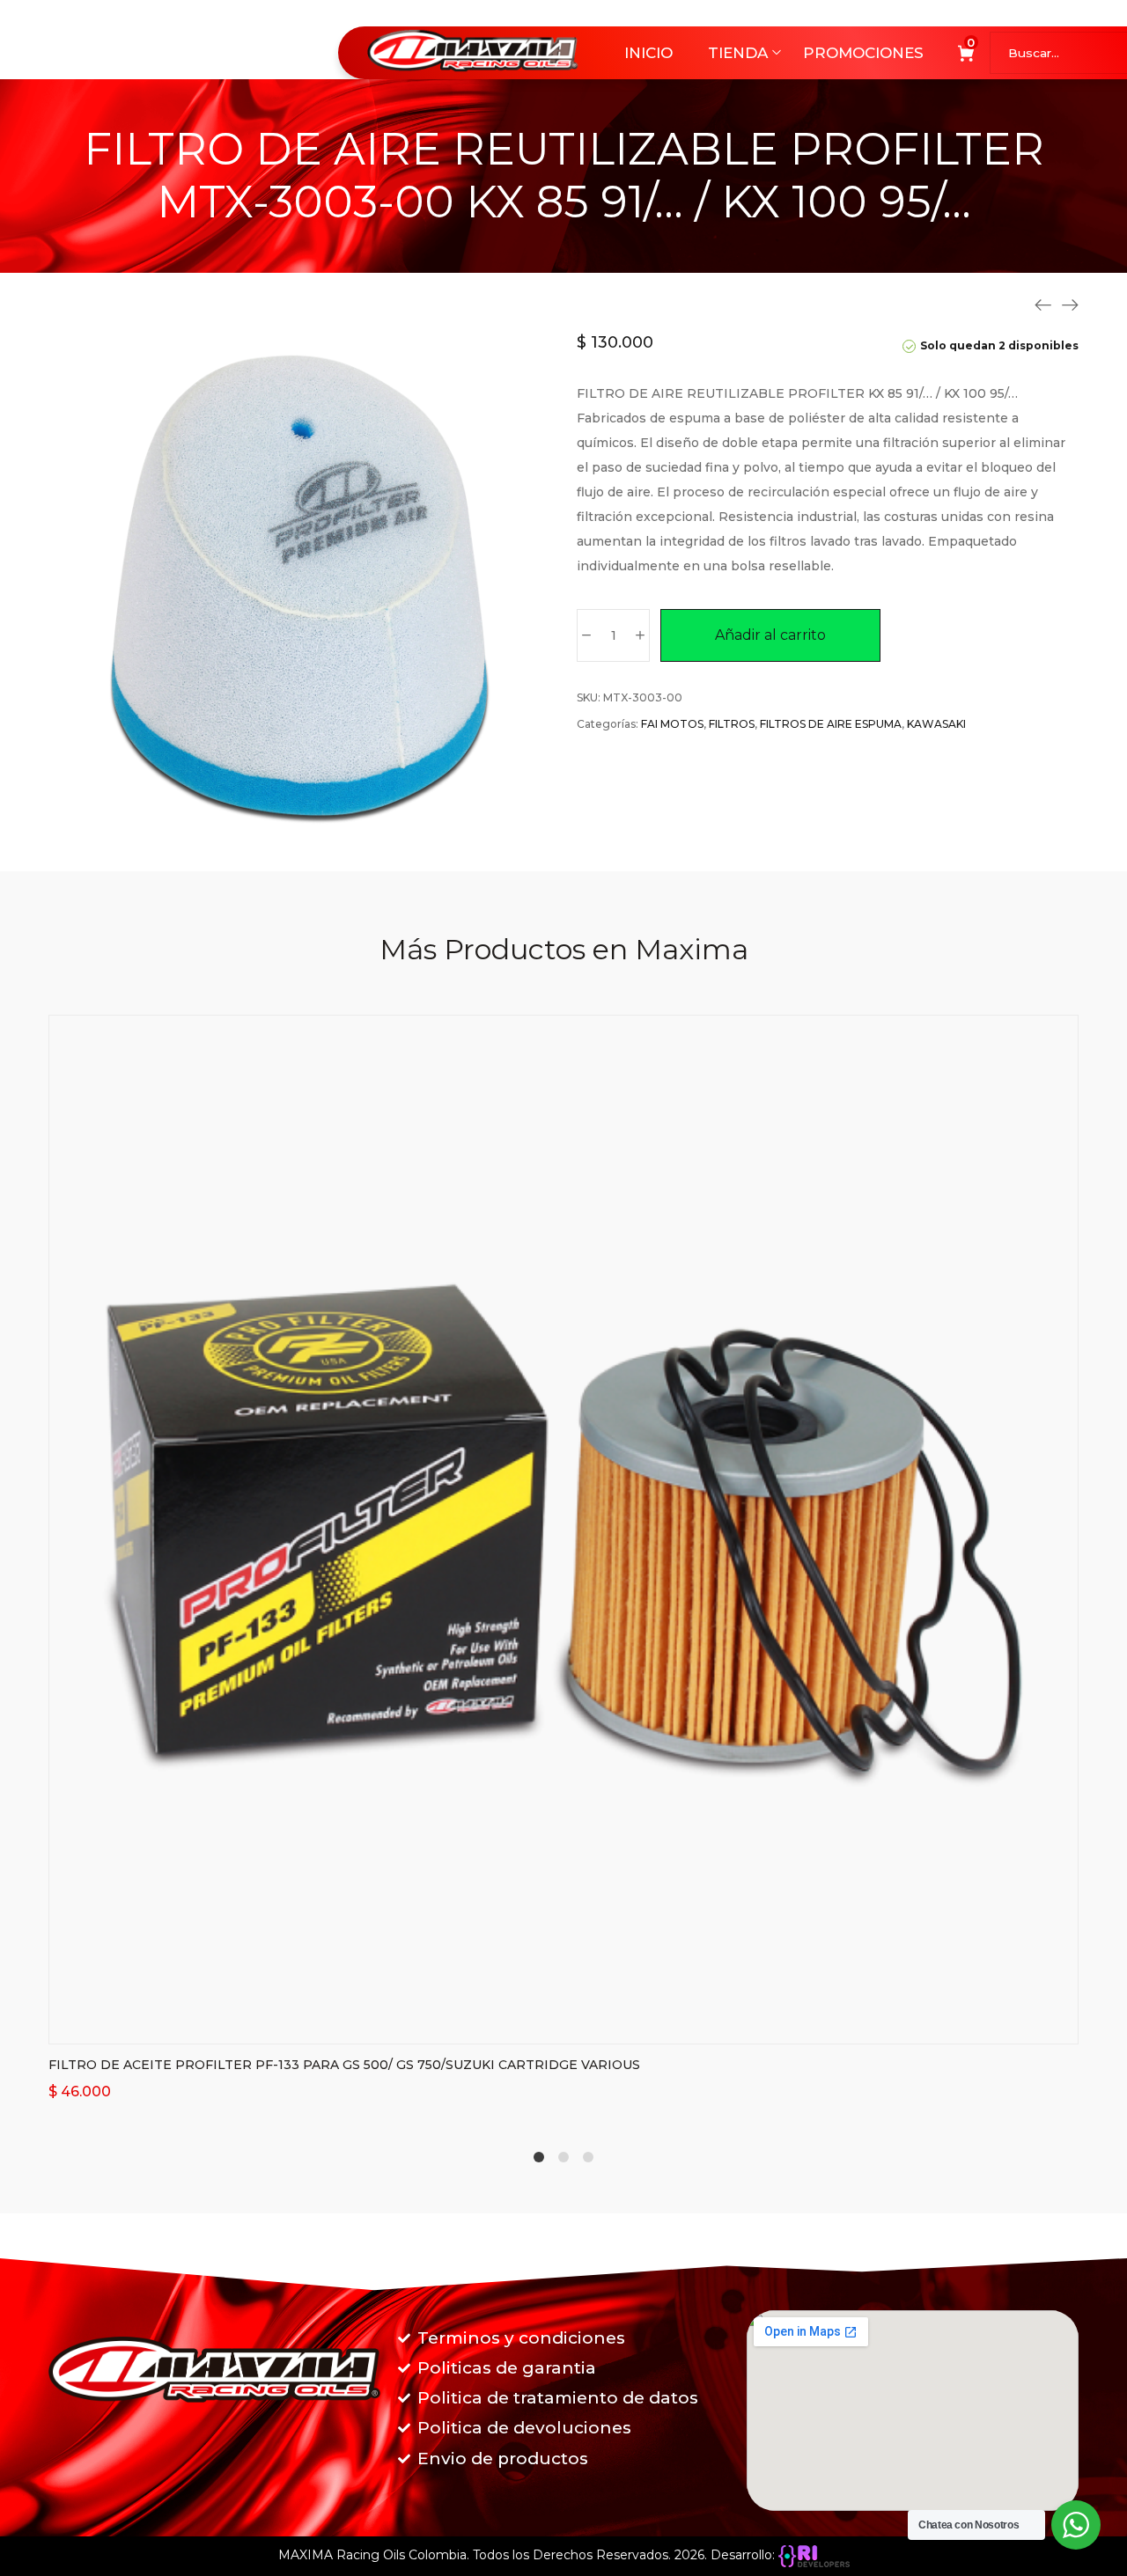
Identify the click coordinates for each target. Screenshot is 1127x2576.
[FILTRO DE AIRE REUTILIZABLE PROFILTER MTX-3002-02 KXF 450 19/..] (1043, 305)
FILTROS (732, 724)
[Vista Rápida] (586, 2026)
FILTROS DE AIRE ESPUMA (831, 724)
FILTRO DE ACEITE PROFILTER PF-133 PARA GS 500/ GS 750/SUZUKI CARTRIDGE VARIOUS (344, 2065)
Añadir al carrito (770, 635)
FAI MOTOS (672, 724)
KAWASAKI (936, 724)
